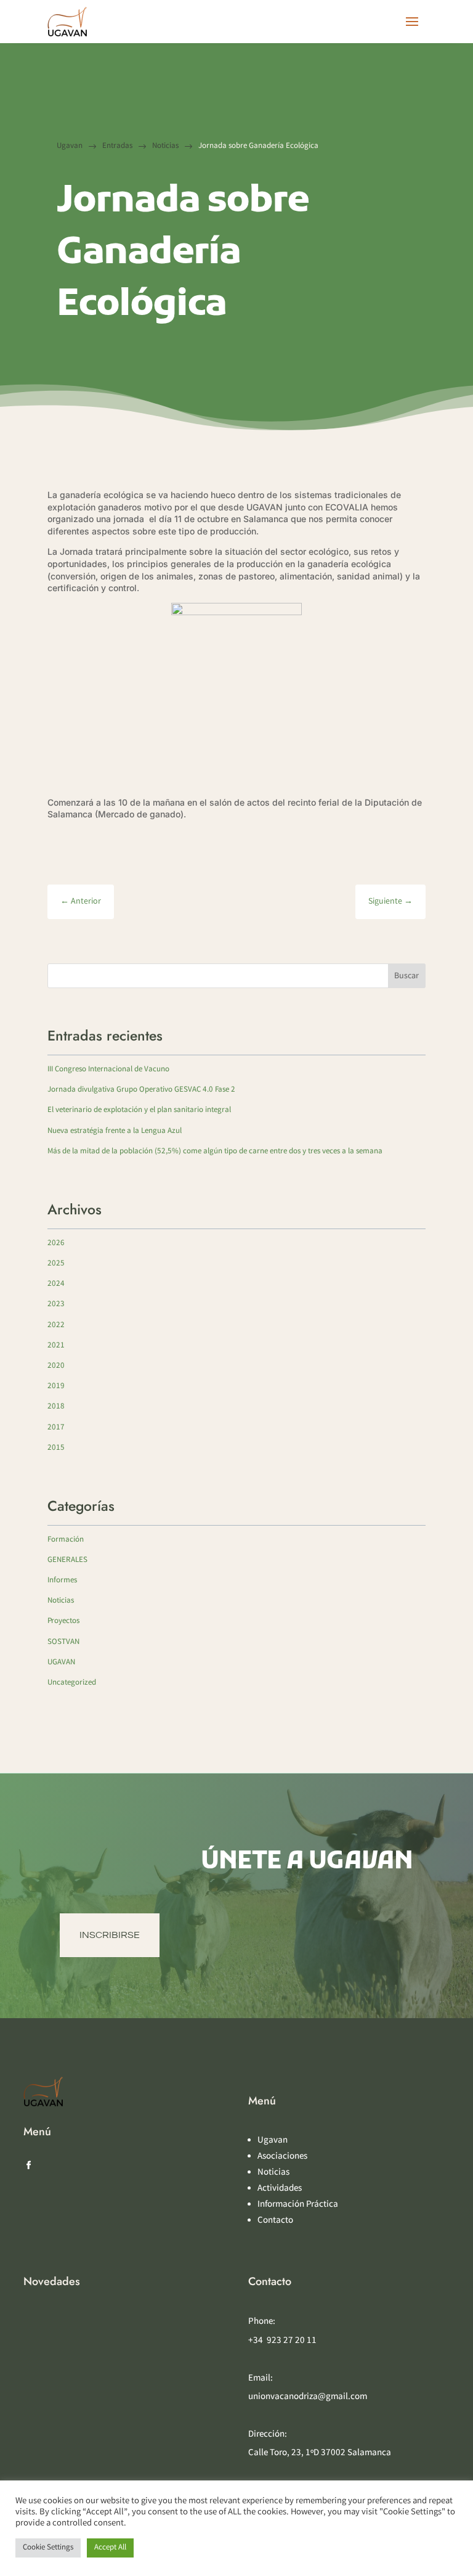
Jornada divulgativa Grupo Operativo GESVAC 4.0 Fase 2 (141, 1090)
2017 (56, 1428)
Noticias (61, 1601)
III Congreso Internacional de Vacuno (108, 1070)
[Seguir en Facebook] (28, 2165)
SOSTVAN (63, 1642)
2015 (56, 1448)
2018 (56, 1407)
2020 (56, 1366)
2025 (56, 1264)
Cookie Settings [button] (48, 2548)
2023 (56, 1305)
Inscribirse (110, 1935)
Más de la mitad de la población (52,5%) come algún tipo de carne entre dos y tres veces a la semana (215, 1152)
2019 (56, 1387)
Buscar (406, 976)
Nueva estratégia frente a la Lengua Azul (115, 1131)
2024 (56, 1284)
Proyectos (63, 1621)
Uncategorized (72, 1683)
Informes (62, 1581)
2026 (56, 1244)
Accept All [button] (110, 2548)
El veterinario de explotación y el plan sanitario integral (139, 1110)
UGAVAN (61, 1663)
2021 (56, 1346)
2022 (56, 1326)
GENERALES (67, 1560)
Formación (66, 1540)
